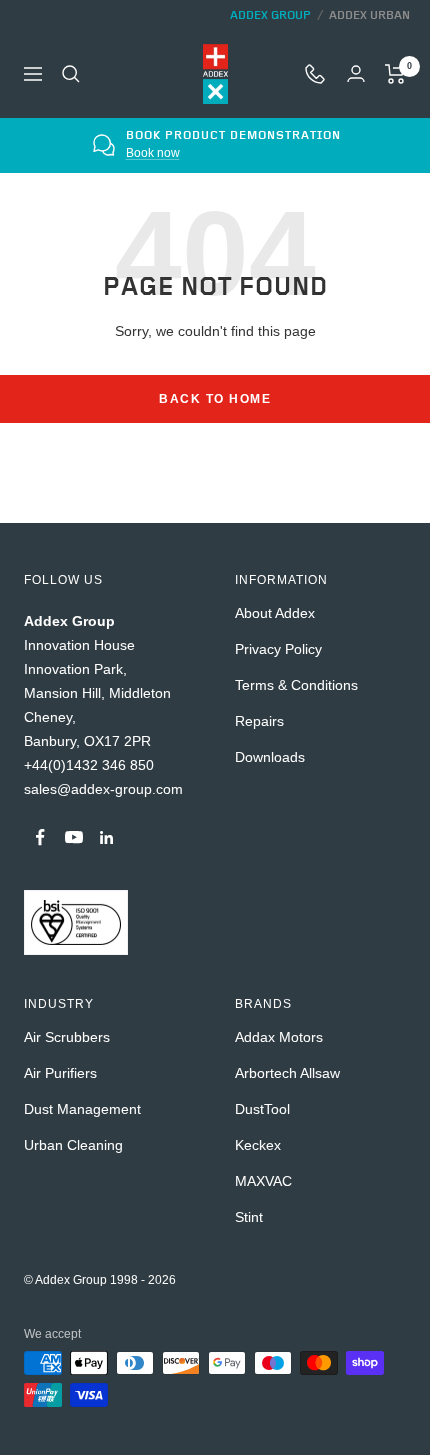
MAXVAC (263, 1181)
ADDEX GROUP (270, 15)
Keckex (258, 1145)
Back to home (215, 399)
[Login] (356, 73)
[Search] (71, 74)
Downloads (270, 757)
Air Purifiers (60, 1073)
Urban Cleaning (73, 1145)
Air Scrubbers (67, 1037)
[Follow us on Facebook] (40, 837)
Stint (249, 1217)
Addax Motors (279, 1037)
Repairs (259, 721)
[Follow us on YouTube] (73, 837)
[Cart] (395, 74)
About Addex (275, 613)
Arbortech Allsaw (287, 1073)
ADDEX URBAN (369, 15)
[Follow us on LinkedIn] (106, 837)
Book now (152, 153)
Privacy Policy (278, 649)
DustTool (262, 1109)
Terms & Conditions (296, 685)
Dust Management (82, 1109)
